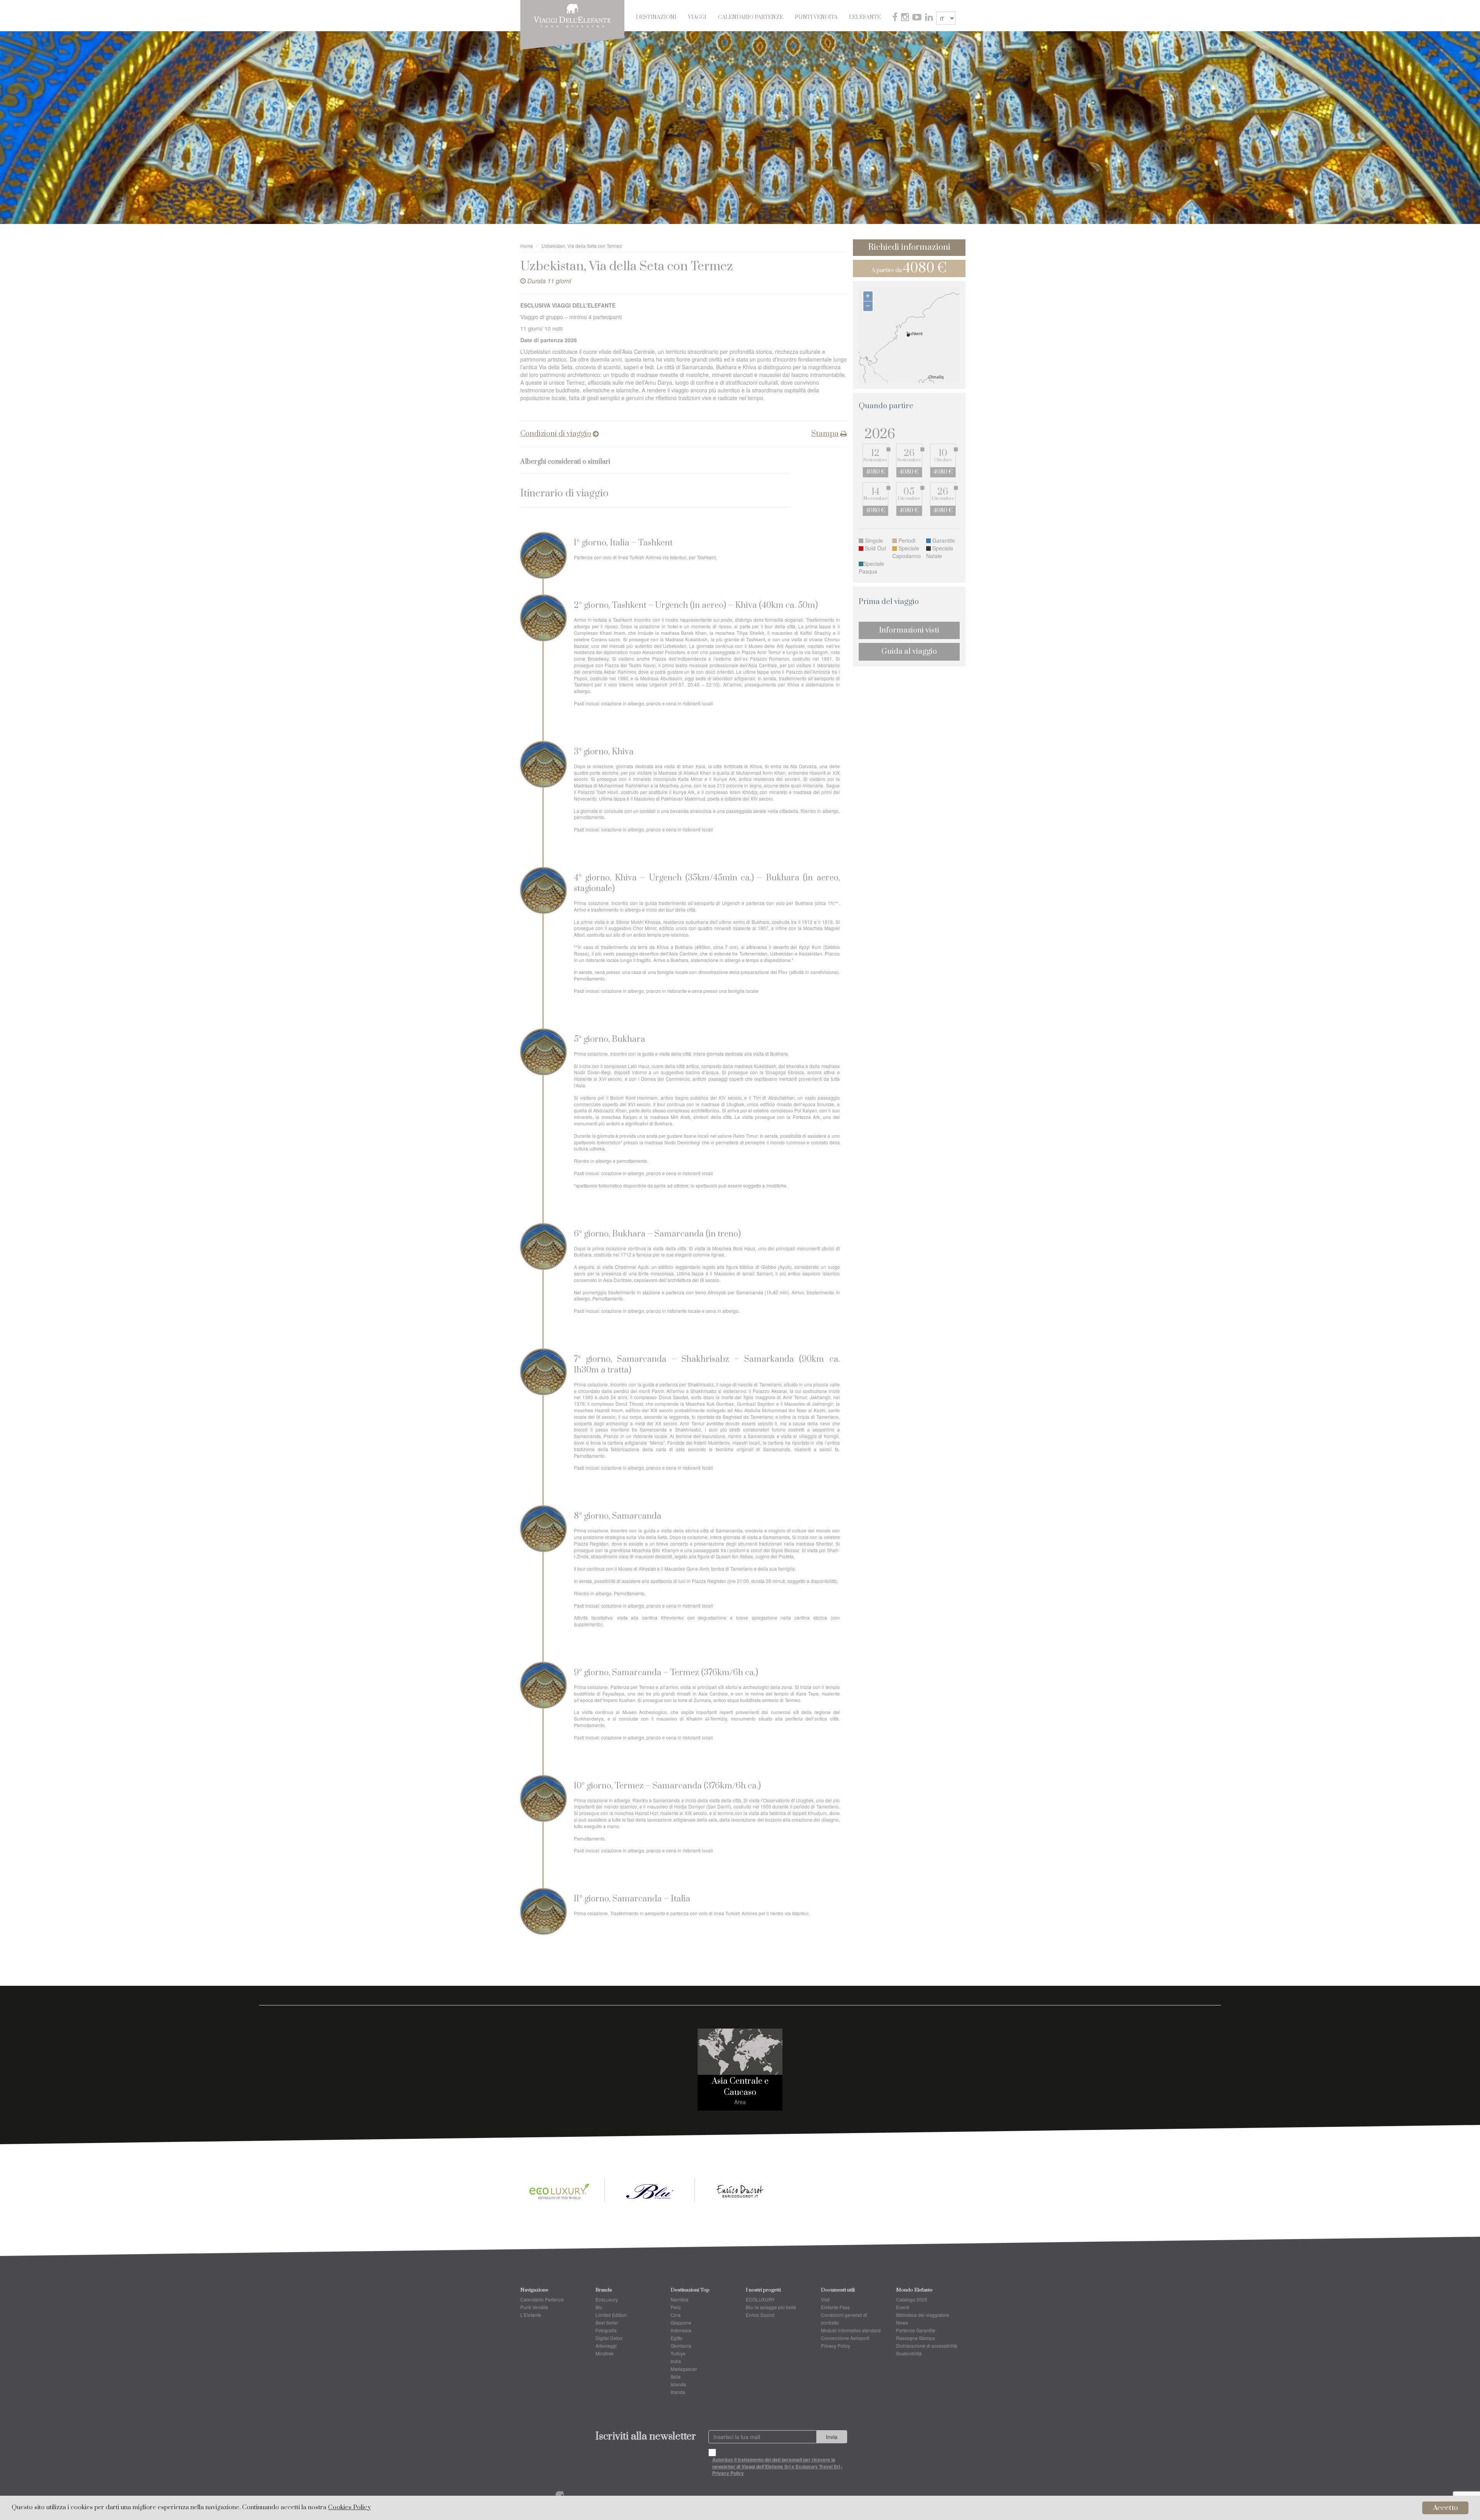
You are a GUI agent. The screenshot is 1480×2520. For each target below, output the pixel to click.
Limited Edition (611, 2315)
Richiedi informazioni (909, 247)
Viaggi (697, 17)
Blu (599, 2307)
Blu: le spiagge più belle (771, 2307)
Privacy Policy (836, 2346)
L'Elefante (865, 17)
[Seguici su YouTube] (918, 18)
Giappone (681, 2322)
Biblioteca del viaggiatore (923, 2315)
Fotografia (606, 2330)
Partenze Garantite (916, 2330)
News (902, 2322)
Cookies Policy (349, 2507)
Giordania (681, 2346)
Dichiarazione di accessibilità (927, 2346)
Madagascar (684, 2369)
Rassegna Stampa (916, 2338)
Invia (832, 2437)
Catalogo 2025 (912, 2299)
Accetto (1446, 2508)
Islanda (678, 2384)
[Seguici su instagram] (906, 18)
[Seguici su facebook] (896, 18)
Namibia (679, 2299)
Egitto (677, 2338)
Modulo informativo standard (851, 2330)
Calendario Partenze (751, 17)
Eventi (903, 2307)
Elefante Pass (835, 2307)
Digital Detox (609, 2338)
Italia (676, 2376)
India (676, 2361)
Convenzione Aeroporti (845, 2338)
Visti (825, 2299)
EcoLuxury (607, 2299)
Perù (676, 2307)
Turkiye (678, 2353)
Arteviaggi (606, 2346)
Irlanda (678, 2392)
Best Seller (607, 2322)
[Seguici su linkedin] (930, 18)
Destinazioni (656, 17)
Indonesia (681, 2330)
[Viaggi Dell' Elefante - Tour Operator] (572, 15)
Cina (676, 2315)
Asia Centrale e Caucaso (740, 2087)
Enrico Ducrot (760, 2315)
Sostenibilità (909, 2353)
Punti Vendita (816, 17)
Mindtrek (605, 2353)
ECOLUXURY (760, 2299)
